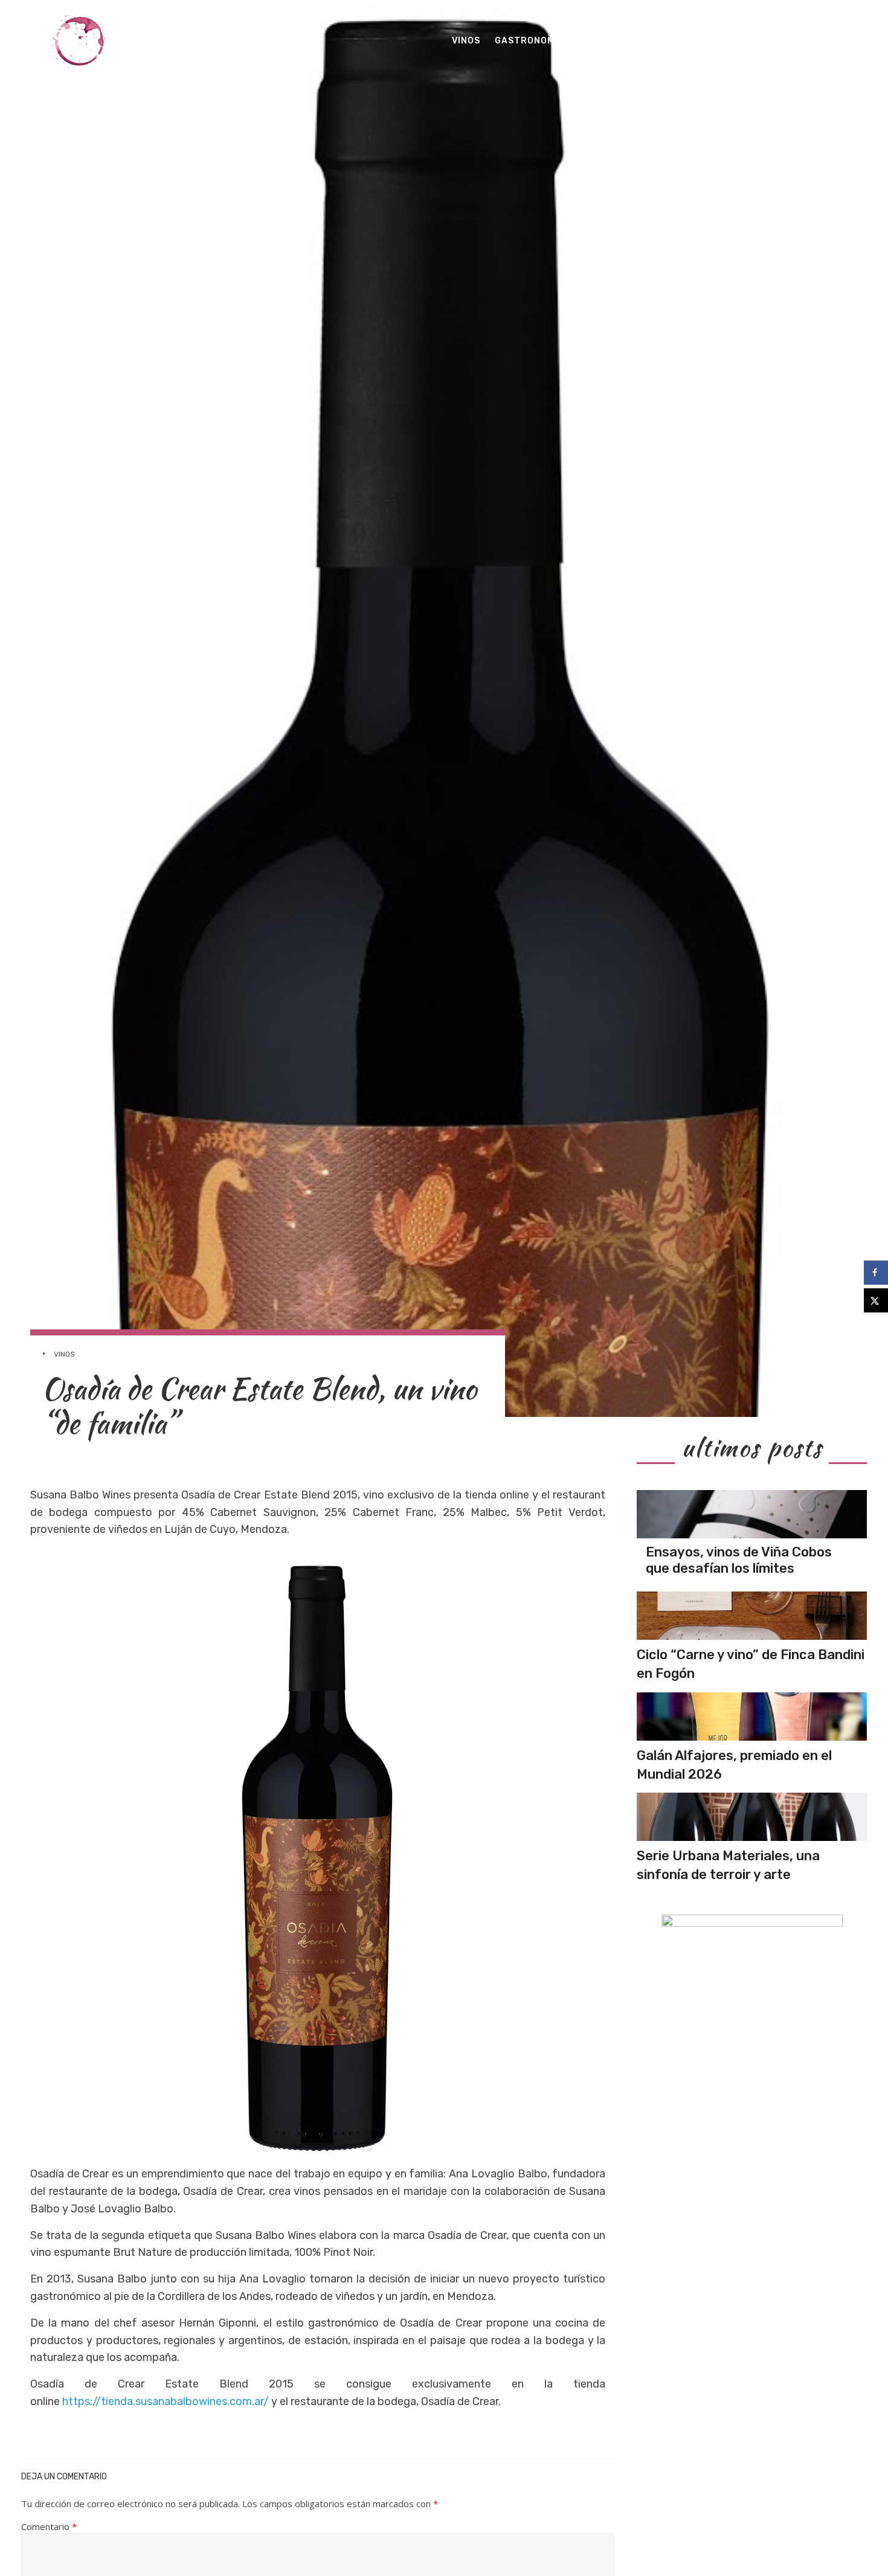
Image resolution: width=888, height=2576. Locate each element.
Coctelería (609, 41)
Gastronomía (529, 41)
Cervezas (680, 41)
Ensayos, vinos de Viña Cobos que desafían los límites (739, 1560)
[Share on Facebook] (876, 1273)
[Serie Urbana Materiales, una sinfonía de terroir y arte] (752, 1817)
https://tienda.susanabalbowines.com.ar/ (166, 2401)
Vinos (466, 41)
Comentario (49, 2526)
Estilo (737, 41)
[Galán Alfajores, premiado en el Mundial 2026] (752, 1717)
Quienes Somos (806, 41)
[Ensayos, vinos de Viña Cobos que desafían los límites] (752, 1514)
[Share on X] (876, 1300)
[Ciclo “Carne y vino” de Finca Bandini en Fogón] (752, 1616)
